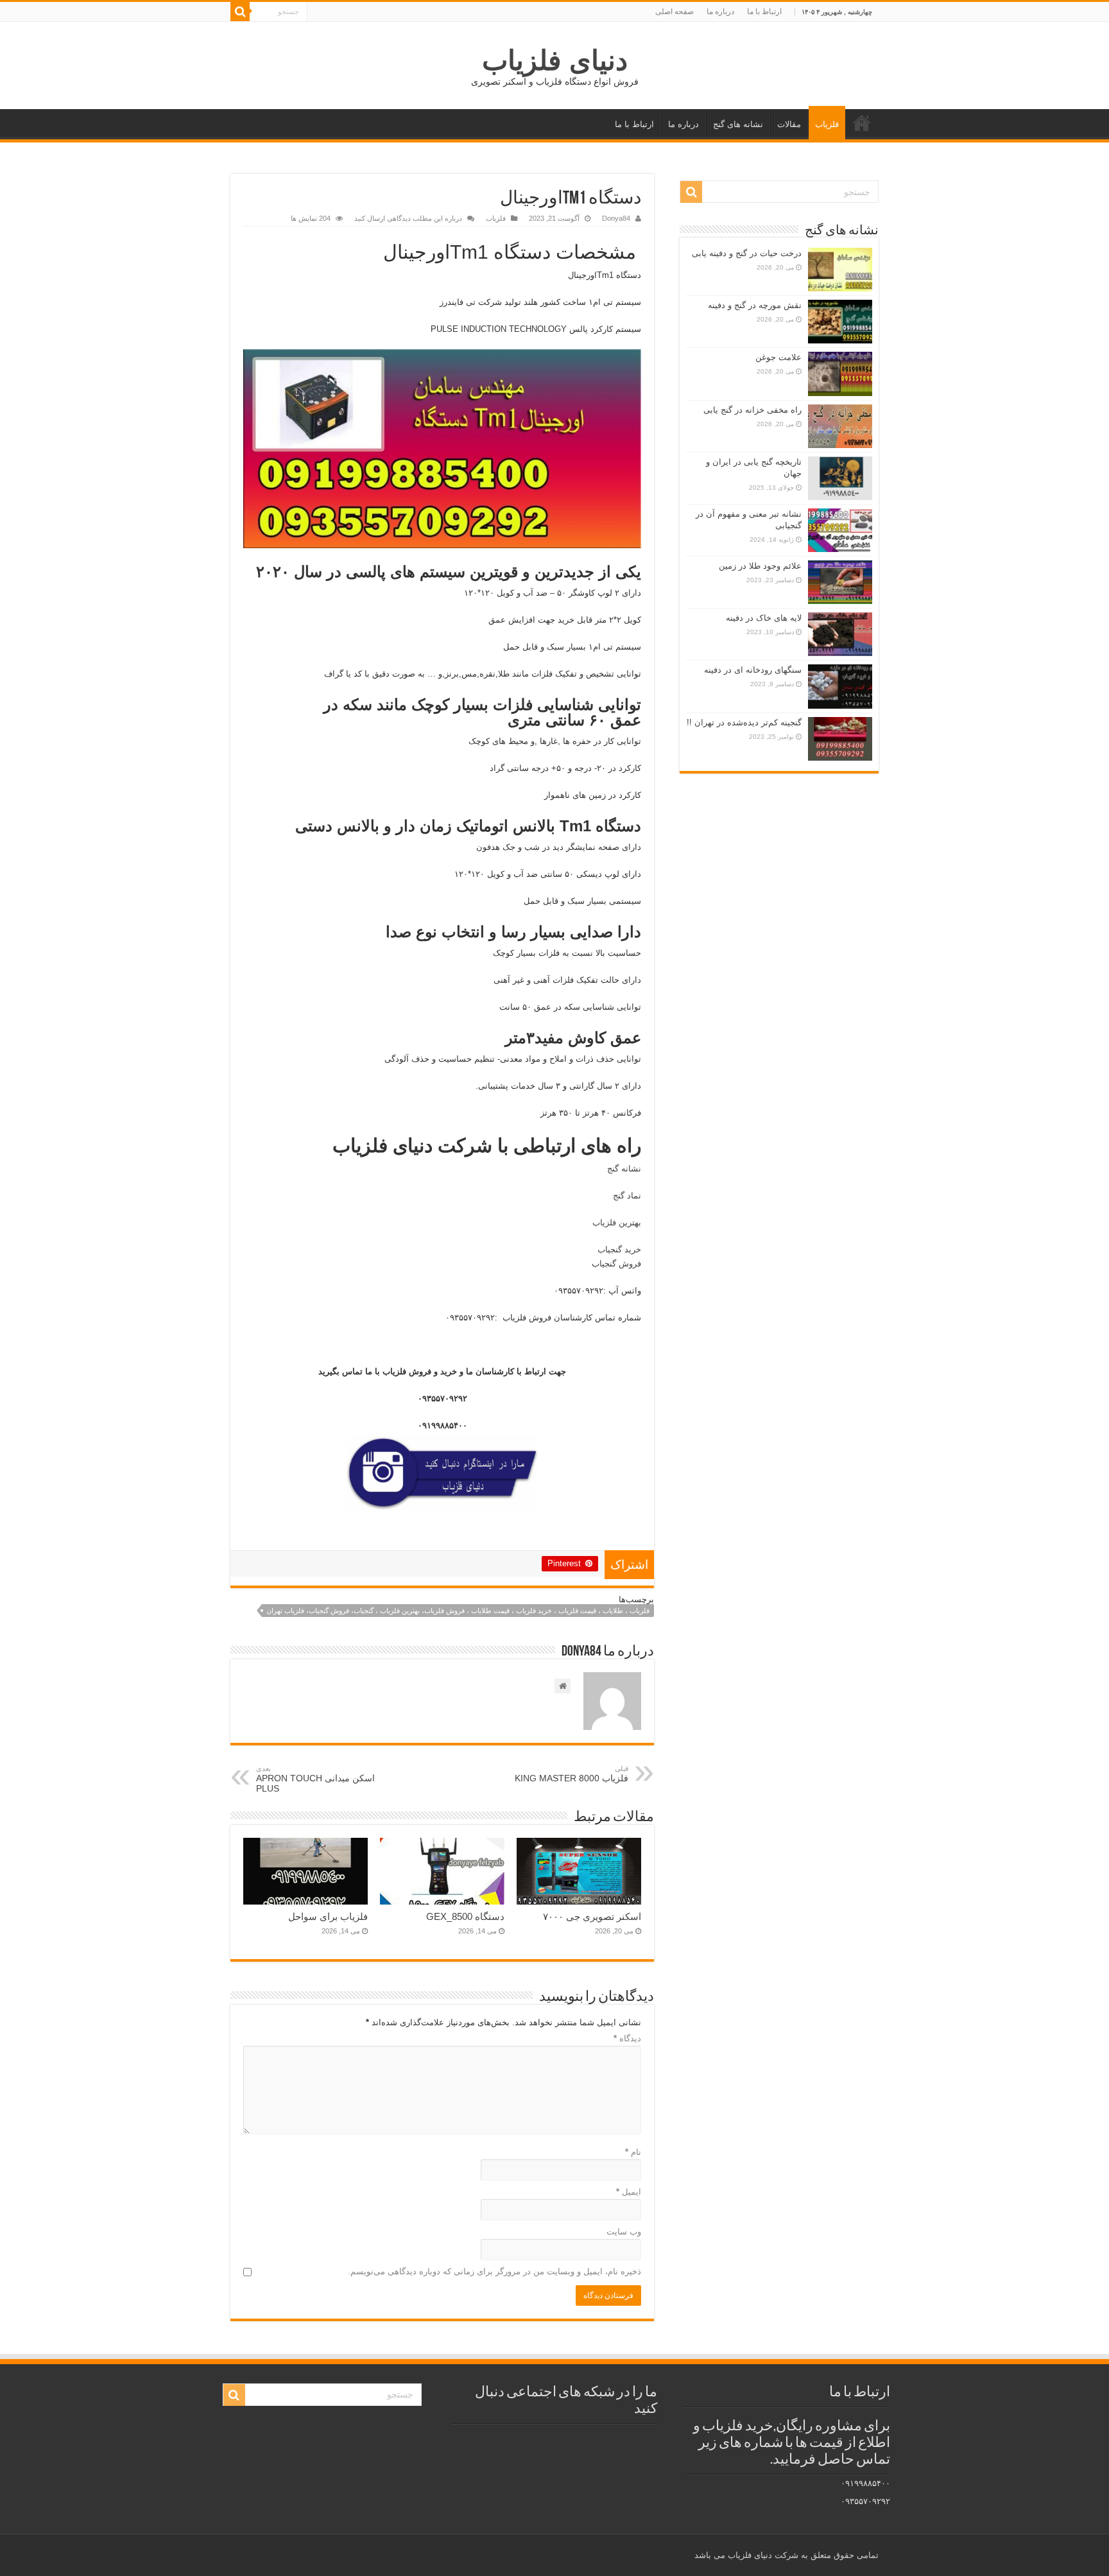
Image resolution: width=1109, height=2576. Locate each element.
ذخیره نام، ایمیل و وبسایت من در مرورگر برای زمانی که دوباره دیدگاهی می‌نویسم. (494, 2271)
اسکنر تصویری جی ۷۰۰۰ (592, 1916)
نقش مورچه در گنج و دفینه (755, 305)
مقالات (789, 124)
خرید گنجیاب (619, 1249)
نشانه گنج (623, 1169)
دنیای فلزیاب (555, 60)
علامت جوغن (778, 357)
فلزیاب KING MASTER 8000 (572, 1774)
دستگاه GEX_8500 (465, 1916)
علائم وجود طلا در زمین (760, 566)
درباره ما (720, 12)
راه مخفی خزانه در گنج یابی (752, 410)
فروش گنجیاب (615, 1264)
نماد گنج (627, 1196)
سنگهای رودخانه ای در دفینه (753, 670)
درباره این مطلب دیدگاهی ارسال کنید (408, 218)
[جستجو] (240, 12)
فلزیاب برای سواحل (328, 1916)
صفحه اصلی (675, 12)
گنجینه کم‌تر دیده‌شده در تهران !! (744, 722)
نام (633, 2152)
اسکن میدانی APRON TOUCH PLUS (315, 1779)
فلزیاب (827, 124)
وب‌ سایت (624, 2232)
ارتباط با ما (764, 12)
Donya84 (616, 218)
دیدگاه (627, 2038)
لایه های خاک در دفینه (764, 618)
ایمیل (629, 2192)
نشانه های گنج (738, 124)
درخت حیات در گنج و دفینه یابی (747, 253)
